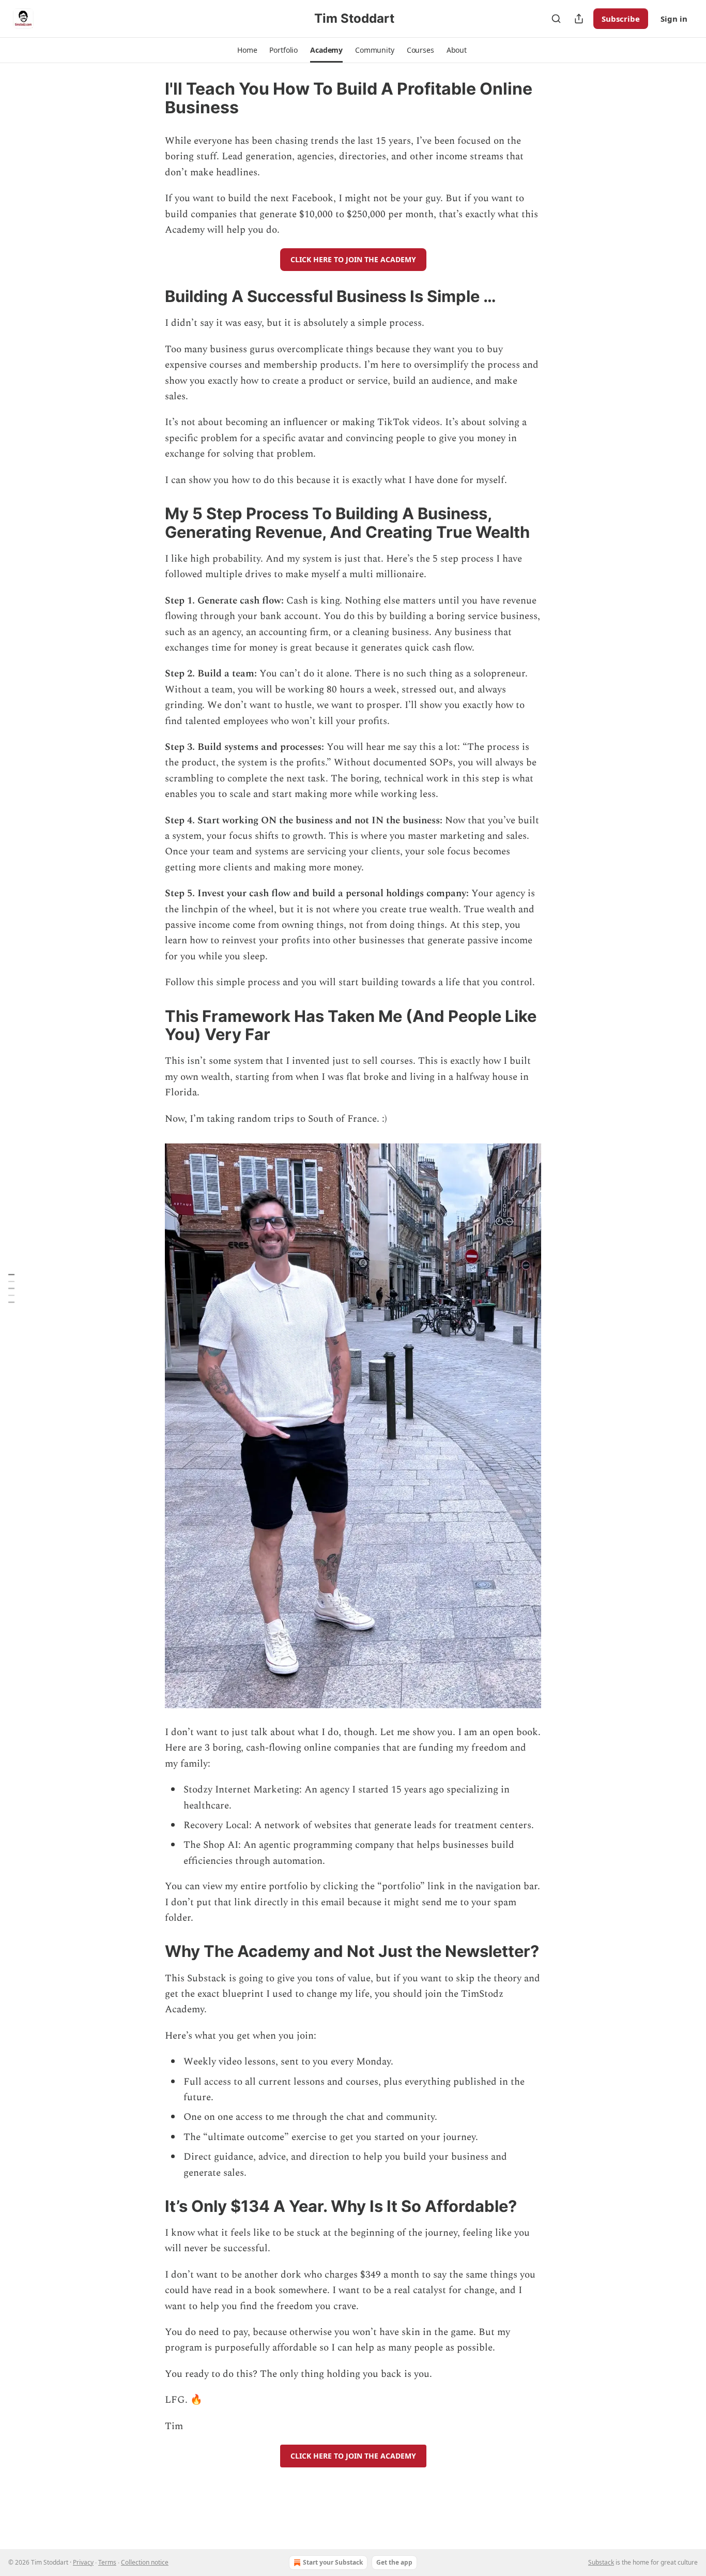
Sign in (674, 19)
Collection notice (145, 2562)
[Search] (556, 19)
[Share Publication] (579, 19)
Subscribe (621, 19)
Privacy (83, 2562)
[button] (247, 50)
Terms (107, 2562)
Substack (601, 2562)
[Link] (150, 296)
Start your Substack (333, 2562)
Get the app (394, 2562)
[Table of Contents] (11, 1288)
